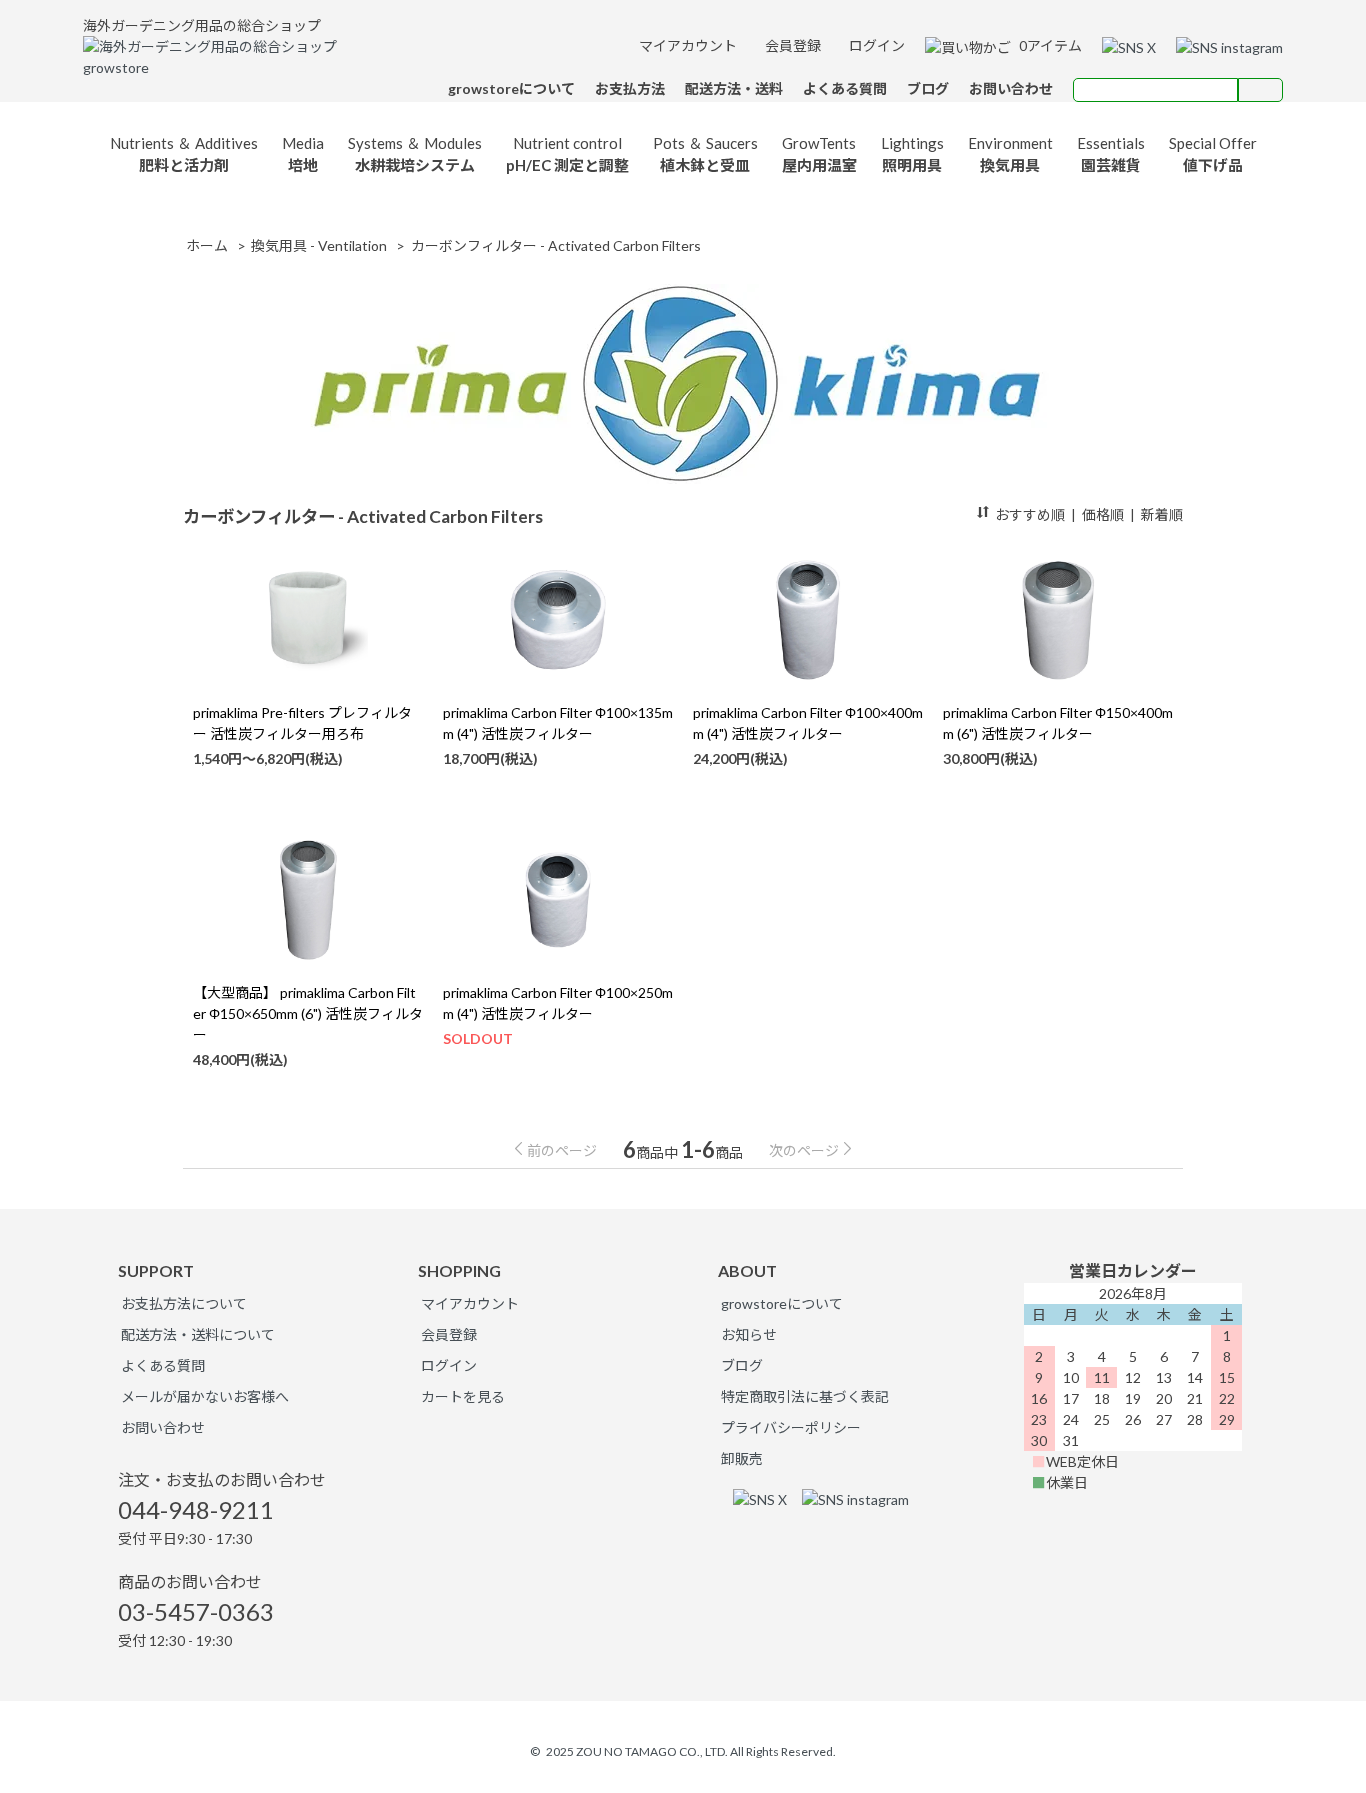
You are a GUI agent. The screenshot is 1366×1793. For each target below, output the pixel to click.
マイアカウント (686, 45)
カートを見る (463, 1396)
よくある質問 (163, 1365)
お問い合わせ (163, 1427)
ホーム (207, 245)
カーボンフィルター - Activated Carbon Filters (556, 245)
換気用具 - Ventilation (319, 245)
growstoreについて (782, 1303)
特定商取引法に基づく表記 (805, 1396)
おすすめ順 (1030, 514)
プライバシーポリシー (791, 1427)
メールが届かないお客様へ (205, 1396)
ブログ (742, 1365)
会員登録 (791, 45)
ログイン (875, 45)
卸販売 (742, 1458)
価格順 (1103, 514)
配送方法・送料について (198, 1334)
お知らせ (749, 1334)
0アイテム (1049, 45)
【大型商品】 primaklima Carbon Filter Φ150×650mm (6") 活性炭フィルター (308, 1013)
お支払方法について (184, 1303)
